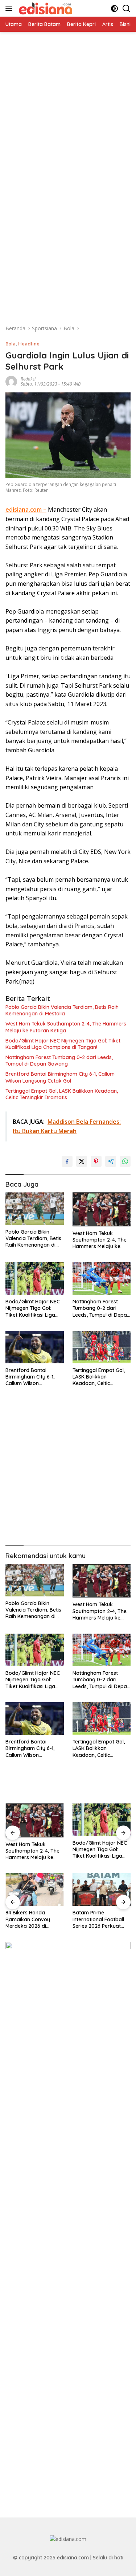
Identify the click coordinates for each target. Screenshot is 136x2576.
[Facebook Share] (67, 1161)
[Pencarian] (126, 8)
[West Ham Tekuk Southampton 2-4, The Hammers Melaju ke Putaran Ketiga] (102, 1209)
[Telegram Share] (111, 1161)
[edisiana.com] (45, 8)
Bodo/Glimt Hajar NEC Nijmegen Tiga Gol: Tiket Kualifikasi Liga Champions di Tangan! (63, 1044)
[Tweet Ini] (82, 1161)
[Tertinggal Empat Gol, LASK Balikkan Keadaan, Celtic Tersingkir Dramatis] (102, 1347)
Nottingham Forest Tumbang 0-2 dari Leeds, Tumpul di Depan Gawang (59, 1061)
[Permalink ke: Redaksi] (11, 381)
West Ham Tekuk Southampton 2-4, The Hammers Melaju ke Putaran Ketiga (66, 1027)
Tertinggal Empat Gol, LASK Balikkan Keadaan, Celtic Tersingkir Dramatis (62, 1094)
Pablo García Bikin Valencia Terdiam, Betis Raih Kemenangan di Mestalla (62, 1010)
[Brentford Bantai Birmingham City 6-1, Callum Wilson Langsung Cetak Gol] (35, 1347)
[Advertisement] (68, 100)
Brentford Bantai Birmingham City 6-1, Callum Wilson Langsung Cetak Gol (60, 1077)
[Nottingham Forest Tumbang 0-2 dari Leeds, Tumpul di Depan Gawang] (102, 1278)
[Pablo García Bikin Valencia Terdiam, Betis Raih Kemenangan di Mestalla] (35, 1209)
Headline (29, 344)
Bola (11, 344)
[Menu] (10, 8)
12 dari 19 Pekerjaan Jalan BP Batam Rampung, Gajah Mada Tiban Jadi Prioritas (100, 1919)
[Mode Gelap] (114, 8)
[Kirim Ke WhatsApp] (125, 1161)
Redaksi (28, 379)
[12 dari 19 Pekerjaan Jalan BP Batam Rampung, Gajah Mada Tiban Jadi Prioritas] (102, 1889)
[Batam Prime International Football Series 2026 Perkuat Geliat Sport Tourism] (35, 1889)
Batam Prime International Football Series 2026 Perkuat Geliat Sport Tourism (31, 1919)
